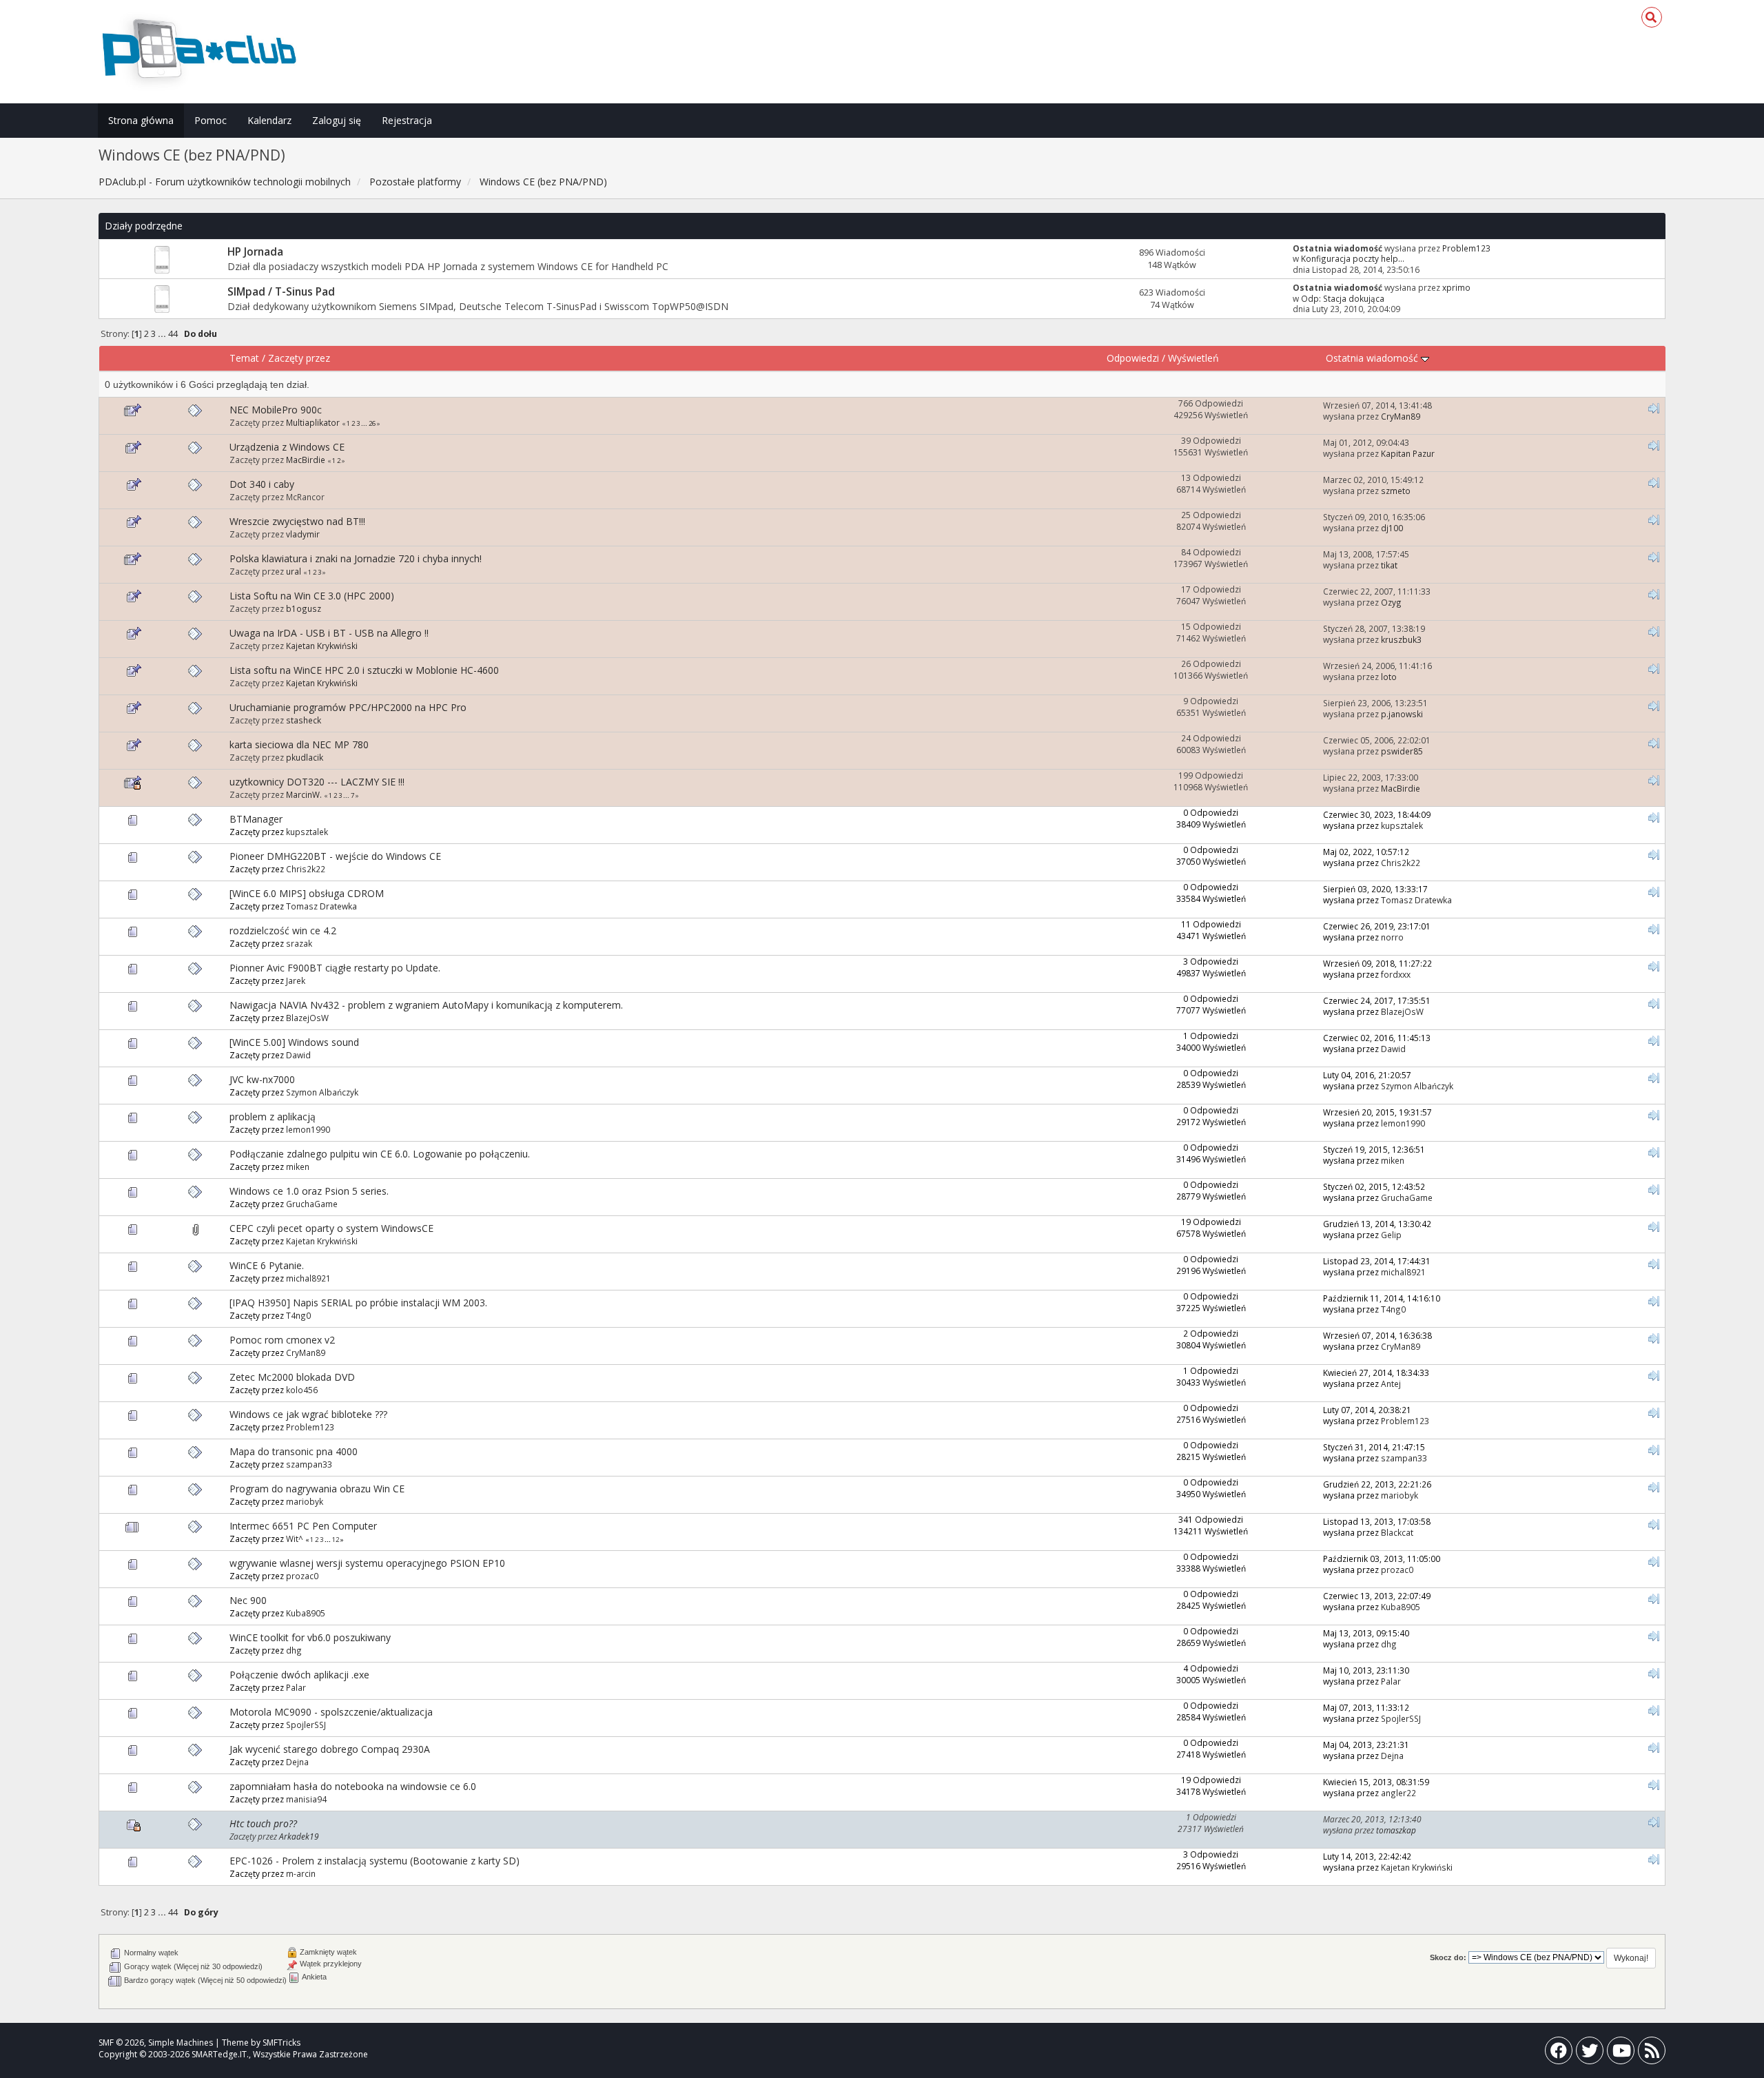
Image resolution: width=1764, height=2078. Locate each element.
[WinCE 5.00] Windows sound (294, 1042)
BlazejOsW (307, 1018)
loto (1389, 677)
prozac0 (302, 1576)
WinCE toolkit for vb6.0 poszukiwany (310, 1637)
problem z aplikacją (273, 1117)
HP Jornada (255, 252)
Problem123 (1466, 248)
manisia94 (306, 1799)
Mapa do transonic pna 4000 (294, 1451)
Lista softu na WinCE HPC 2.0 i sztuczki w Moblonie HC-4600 (364, 670)
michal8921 (308, 1278)
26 (372, 423)
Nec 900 (248, 1600)
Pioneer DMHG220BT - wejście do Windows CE (335, 856)
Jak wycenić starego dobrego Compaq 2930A (330, 1749)
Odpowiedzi (1133, 358)
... (163, 334)
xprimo (1456, 287)
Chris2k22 (306, 869)
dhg (294, 1650)
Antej (1391, 1383)
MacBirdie (306, 460)
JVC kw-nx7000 (262, 1079)
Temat (244, 358)
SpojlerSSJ (306, 1725)
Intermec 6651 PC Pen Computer (303, 1526)
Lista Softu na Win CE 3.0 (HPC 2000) (312, 596)
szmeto (1396, 491)
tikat (1389, 565)
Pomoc (211, 120)
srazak (299, 943)
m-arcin (301, 1873)
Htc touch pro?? (263, 1823)
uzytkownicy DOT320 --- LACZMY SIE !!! (317, 782)
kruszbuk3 (1401, 639)
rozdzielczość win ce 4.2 (283, 930)
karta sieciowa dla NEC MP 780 (299, 744)
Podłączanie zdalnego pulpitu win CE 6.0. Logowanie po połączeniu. (380, 1154)
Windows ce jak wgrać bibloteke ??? (308, 1414)
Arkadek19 (299, 1836)
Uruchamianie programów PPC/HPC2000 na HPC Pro (348, 707)
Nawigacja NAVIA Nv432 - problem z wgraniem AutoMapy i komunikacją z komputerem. (426, 1005)
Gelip (1391, 1235)
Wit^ (295, 1539)
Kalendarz (269, 120)
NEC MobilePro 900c (276, 410)
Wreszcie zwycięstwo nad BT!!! (297, 521)
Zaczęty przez (299, 358)
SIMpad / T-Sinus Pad (281, 292)
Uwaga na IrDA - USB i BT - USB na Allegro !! (329, 633)
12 (336, 1540)
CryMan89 (1401, 416)
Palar (296, 1687)
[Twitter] (1590, 2054)
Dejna (297, 1762)
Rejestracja (407, 120)
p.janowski (1402, 714)
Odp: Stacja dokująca (1343, 298)
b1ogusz (304, 608)
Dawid (298, 1055)
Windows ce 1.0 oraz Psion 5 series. (309, 1191)
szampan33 (309, 1464)
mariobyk (305, 1501)
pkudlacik (305, 757)
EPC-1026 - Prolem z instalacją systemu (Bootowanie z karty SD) (375, 1861)
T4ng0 (298, 1315)
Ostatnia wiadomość (1373, 358)
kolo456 (302, 1390)
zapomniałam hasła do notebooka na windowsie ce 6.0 (353, 1786)
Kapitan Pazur (1408, 453)
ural (294, 571)
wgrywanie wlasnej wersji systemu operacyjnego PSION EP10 (367, 1563)
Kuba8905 (306, 1613)
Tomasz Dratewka (321, 906)
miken (298, 1166)
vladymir (303, 534)
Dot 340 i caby (262, 484)
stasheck (304, 720)
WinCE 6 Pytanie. (267, 1265)
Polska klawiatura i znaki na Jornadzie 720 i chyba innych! (356, 558)
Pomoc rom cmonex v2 (282, 1340)
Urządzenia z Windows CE (287, 447)
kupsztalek (307, 832)
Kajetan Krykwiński (322, 646)
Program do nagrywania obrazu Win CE (317, 1489)
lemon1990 (308, 1129)
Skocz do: (1448, 1957)
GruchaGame (312, 1204)
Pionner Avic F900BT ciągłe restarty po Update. (335, 968)
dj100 (1392, 528)
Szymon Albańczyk (322, 1092)
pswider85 (1402, 751)
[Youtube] (1621, 2054)
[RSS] (1652, 2054)
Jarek (296, 980)
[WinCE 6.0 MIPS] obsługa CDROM (307, 893)
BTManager (256, 819)
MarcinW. (304, 794)
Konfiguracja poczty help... (1353, 258)
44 (173, 334)
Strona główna (141, 120)
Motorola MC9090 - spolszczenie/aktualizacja (331, 1712)
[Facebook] (1559, 2054)
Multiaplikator (313, 422)
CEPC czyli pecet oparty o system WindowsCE (331, 1228)
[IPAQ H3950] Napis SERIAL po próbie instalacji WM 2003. (358, 1303)
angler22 (1398, 1793)
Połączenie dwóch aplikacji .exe (299, 1675)
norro (1392, 937)
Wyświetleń (1193, 358)
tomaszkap (1396, 1830)
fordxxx (1396, 974)
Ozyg (1391, 602)
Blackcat (1397, 1532)
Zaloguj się (337, 120)
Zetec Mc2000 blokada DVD (292, 1377)
